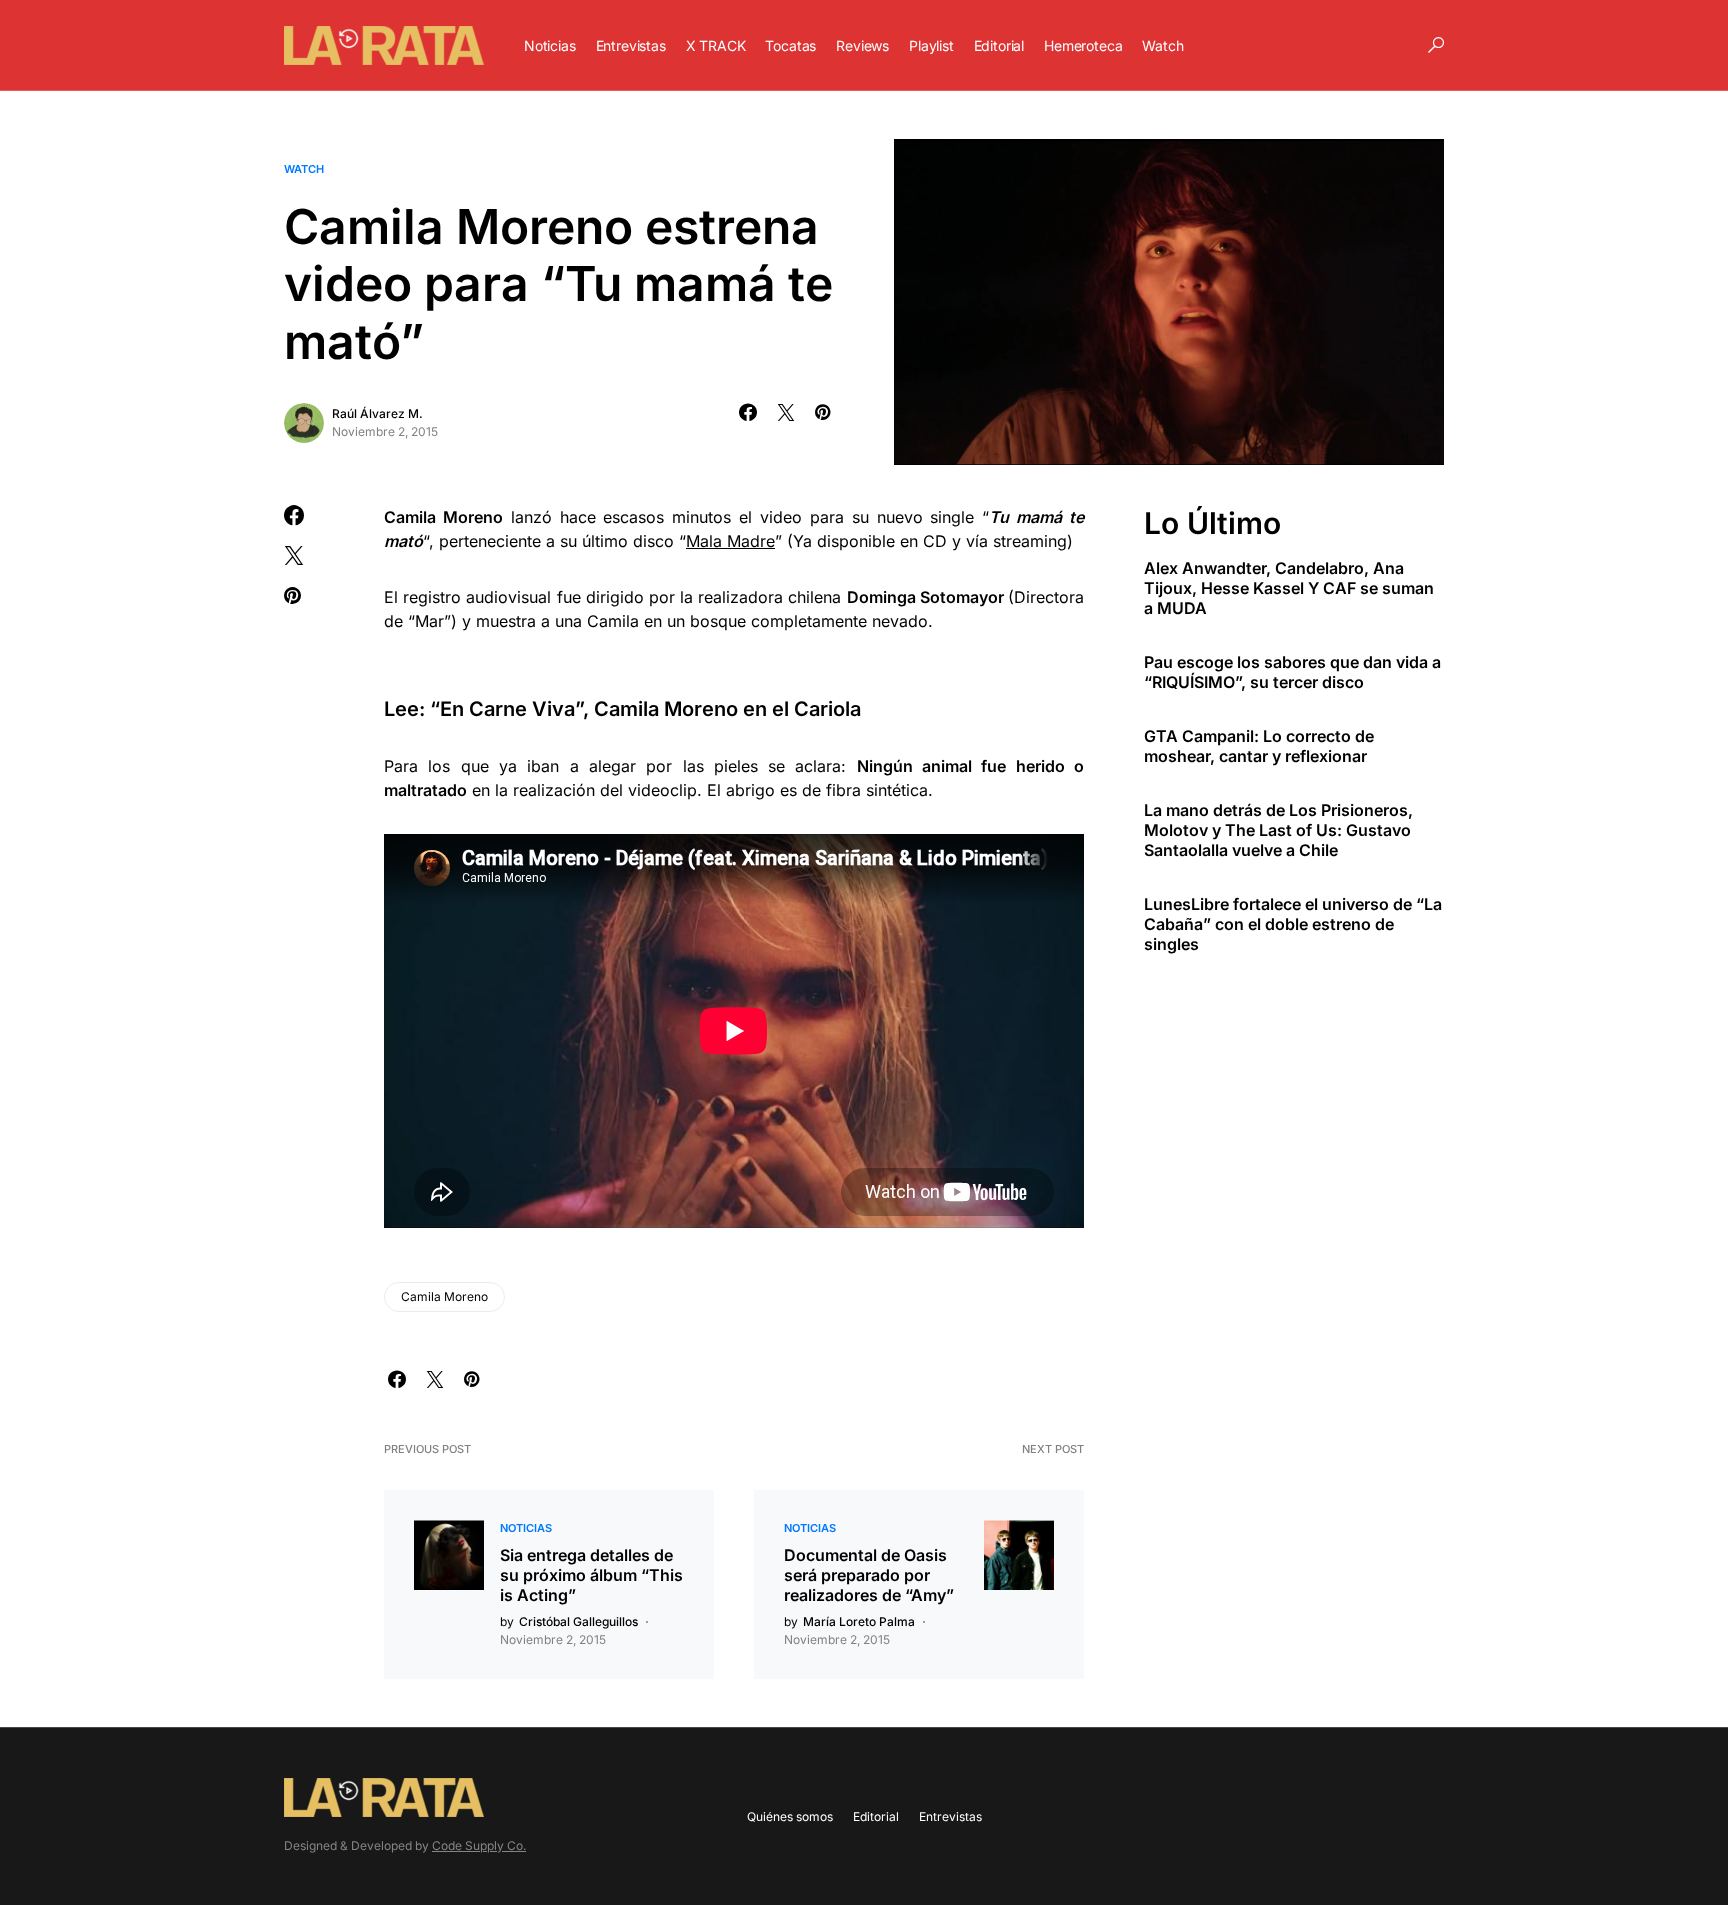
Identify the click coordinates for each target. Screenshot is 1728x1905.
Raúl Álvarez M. (377, 413)
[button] (1436, 45)
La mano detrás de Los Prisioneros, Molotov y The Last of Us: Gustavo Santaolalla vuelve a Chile (1278, 830)
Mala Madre (730, 541)
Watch (304, 169)
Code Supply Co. (479, 1845)
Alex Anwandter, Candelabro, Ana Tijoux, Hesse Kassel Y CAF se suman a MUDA (1289, 588)
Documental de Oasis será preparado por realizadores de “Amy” (869, 1575)
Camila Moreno (444, 1296)
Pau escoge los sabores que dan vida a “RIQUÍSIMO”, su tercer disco (1292, 672)
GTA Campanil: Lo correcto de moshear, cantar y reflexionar (1259, 746)
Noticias (526, 1528)
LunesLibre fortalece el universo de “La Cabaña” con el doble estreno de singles (1293, 924)
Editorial (876, 1816)
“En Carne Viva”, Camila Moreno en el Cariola (645, 709)
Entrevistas (950, 1816)
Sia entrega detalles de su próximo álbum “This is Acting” (591, 1575)
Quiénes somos (790, 1816)
